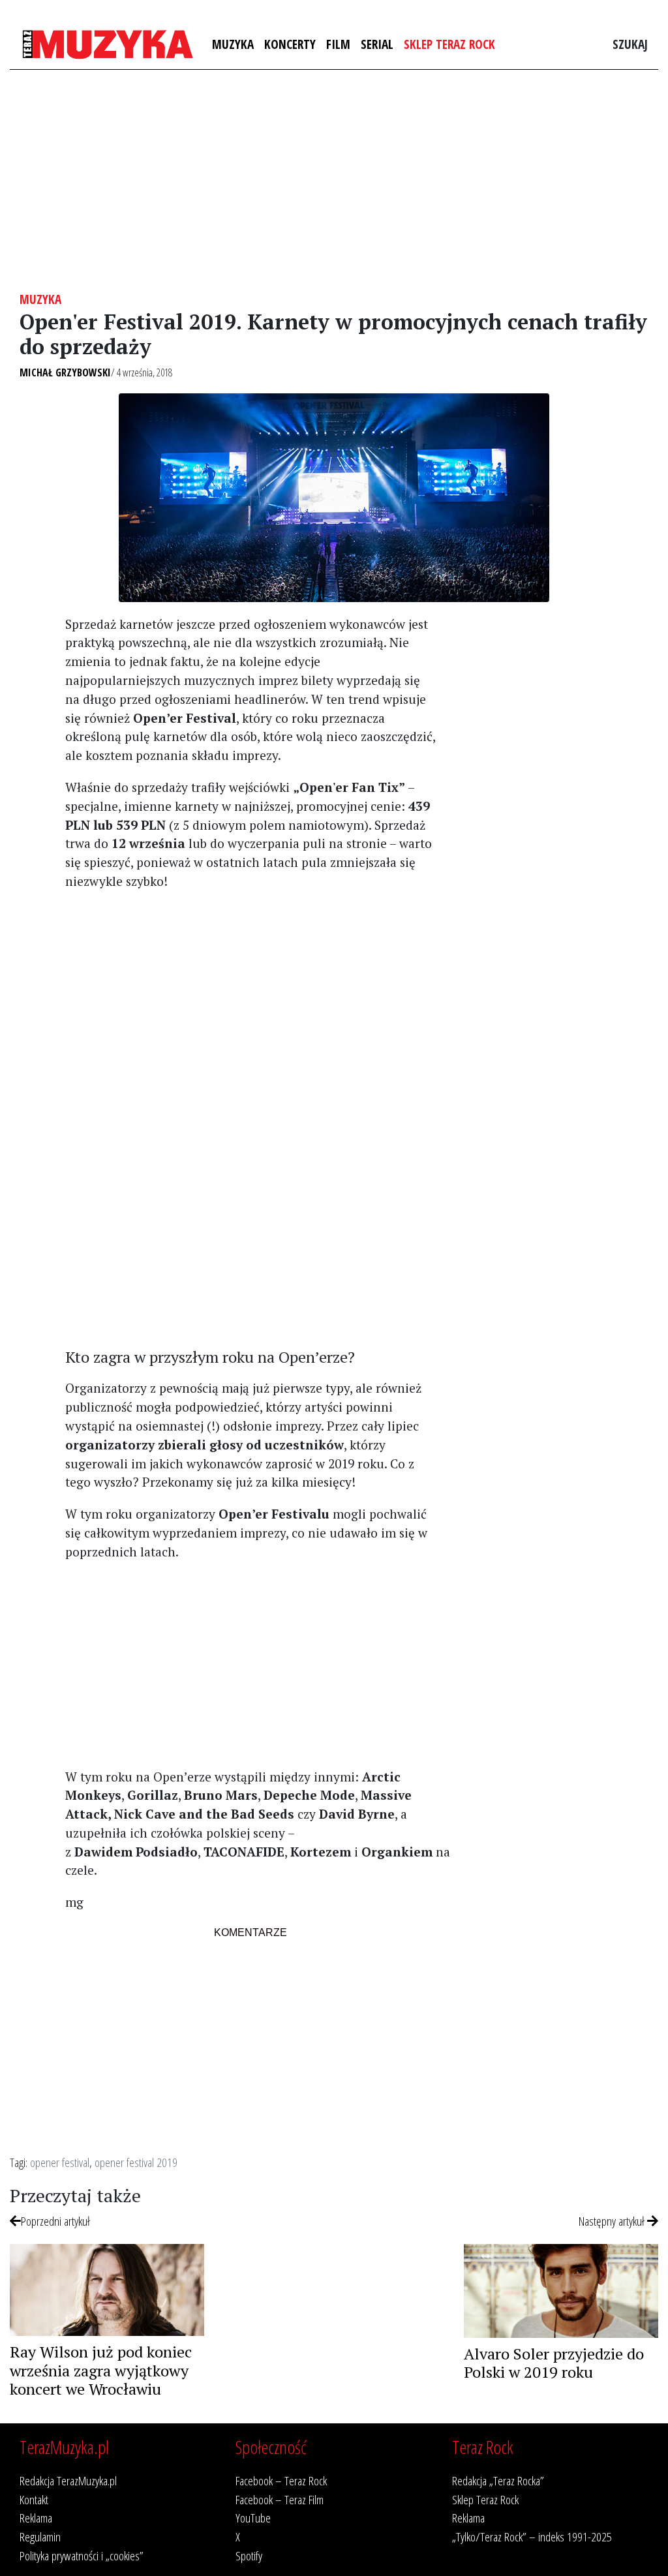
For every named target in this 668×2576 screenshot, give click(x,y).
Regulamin (40, 2537)
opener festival (60, 2162)
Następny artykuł (613, 2221)
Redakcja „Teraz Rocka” (498, 2480)
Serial (377, 44)
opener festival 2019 (136, 2162)
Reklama (36, 2518)
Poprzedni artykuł (55, 2221)
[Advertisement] (334, 181)
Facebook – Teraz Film (280, 2499)
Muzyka (233, 44)
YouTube (253, 2518)
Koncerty (290, 44)
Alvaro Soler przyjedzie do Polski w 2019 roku (554, 2363)
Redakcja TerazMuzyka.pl (68, 2480)
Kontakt (34, 2499)
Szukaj (630, 44)
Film (338, 44)
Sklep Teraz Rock (449, 44)
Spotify (249, 2555)
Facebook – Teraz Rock (281, 2480)
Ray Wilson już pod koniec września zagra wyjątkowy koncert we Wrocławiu (101, 2371)
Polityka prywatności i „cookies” (82, 2555)
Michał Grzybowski (65, 372)
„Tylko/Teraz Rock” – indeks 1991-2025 (532, 2537)
